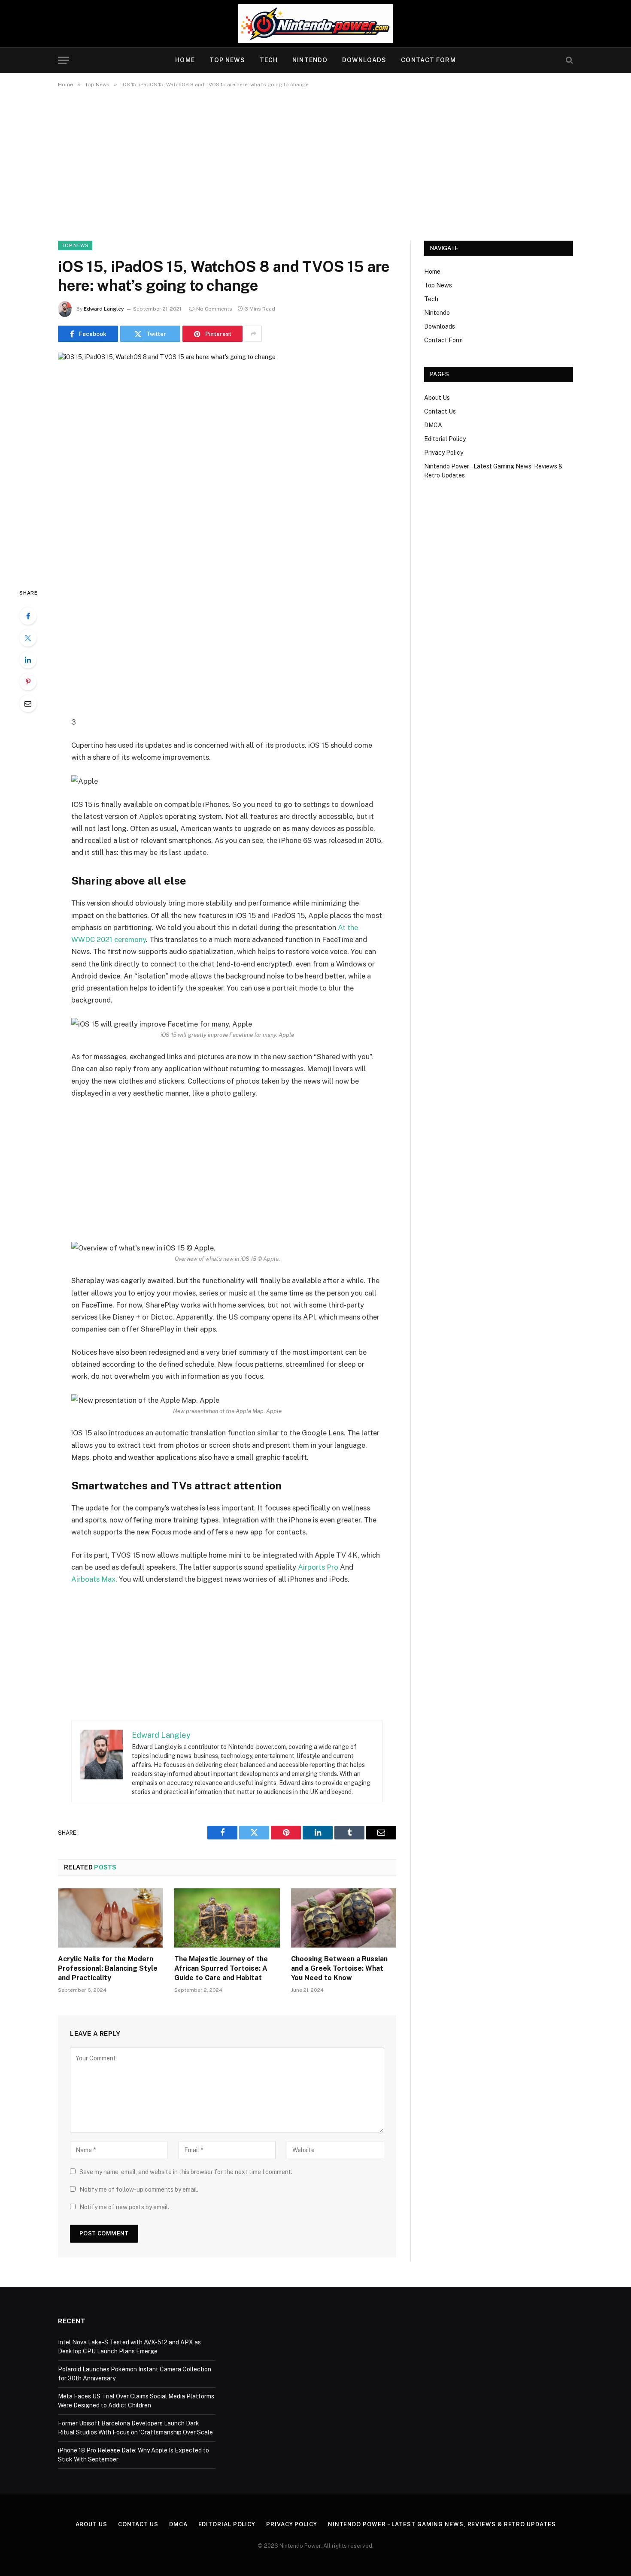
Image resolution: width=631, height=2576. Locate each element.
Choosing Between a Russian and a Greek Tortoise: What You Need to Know (339, 1968)
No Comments (214, 309)
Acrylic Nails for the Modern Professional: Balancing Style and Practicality (108, 1968)
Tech (269, 60)
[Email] (28, 704)
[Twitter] (28, 638)
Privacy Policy (444, 453)
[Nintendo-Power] (315, 24)
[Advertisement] (315, 163)
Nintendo (310, 60)
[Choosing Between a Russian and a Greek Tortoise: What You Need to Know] (344, 1918)
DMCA (433, 425)
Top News (227, 60)
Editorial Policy (445, 439)
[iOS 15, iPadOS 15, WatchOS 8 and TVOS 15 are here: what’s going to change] (227, 463)
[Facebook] (28, 616)
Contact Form (428, 60)
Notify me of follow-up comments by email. (139, 2189)
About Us (437, 398)
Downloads (364, 60)
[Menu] (64, 60)
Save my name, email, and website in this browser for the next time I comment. (186, 2172)
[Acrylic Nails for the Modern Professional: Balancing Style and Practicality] (111, 1918)
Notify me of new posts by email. (124, 2207)
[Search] (569, 60)
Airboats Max (93, 1579)
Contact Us (440, 411)
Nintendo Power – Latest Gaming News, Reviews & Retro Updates (442, 2524)
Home (185, 60)
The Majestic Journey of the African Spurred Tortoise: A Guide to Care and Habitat (221, 1968)
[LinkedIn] (28, 660)
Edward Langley (104, 309)
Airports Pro (318, 1567)
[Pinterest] (28, 682)
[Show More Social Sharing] (253, 334)
